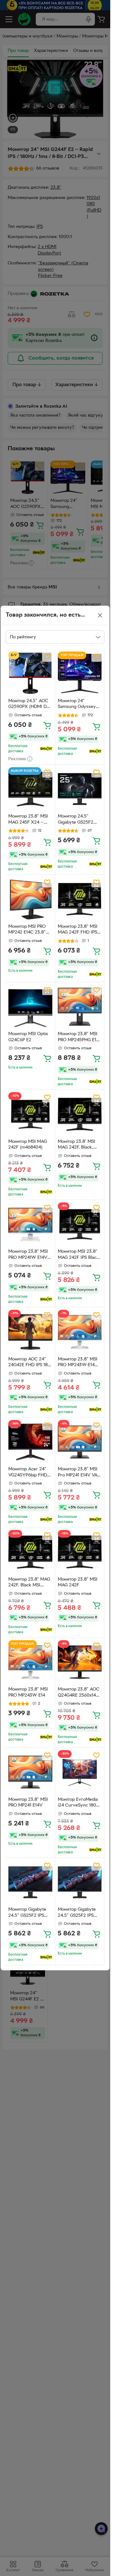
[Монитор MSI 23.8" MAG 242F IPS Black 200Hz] (80, 1225)
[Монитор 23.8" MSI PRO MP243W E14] (30, 1662)
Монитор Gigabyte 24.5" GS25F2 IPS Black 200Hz (27, 1913)
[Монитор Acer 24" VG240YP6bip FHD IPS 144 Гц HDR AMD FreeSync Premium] (30, 1442)
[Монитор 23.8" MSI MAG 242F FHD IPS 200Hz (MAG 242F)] (80, 899)
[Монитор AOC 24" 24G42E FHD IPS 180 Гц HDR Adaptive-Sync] (30, 1332)
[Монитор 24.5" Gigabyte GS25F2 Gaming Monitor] (80, 789)
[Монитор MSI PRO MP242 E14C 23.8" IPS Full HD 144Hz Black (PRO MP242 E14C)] (30, 899)
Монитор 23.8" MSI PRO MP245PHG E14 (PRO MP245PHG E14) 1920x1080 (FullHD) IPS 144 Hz (78, 1038)
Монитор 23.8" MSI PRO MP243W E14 (28, 1692)
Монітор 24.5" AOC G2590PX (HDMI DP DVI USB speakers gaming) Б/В (29, 705)
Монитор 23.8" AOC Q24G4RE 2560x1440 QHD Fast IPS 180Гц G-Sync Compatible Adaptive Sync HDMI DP (80, 1693)
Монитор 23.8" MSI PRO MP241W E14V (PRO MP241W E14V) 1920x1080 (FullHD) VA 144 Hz (29, 1255)
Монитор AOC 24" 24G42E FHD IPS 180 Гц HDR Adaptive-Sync (29, 1363)
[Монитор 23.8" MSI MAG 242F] (80, 1552)
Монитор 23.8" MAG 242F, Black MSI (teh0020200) (29, 1583)
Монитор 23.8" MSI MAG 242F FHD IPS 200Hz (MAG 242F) (78, 930)
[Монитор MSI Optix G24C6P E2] (30, 1007)
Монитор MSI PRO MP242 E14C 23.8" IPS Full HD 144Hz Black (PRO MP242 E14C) (27, 930)
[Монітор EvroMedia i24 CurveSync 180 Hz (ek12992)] (80, 1772)
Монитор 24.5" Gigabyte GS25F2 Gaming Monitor (76, 820)
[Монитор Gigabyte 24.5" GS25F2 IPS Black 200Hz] (30, 1882)
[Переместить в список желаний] (47, 657)
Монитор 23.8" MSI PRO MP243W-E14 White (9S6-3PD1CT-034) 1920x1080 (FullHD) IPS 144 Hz (79, 1363)
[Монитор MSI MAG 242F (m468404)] (30, 1114)
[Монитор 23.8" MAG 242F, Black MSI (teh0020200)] (30, 1552)
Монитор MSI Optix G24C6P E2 (28, 1037)
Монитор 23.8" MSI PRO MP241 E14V (28, 1803)
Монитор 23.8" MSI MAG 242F (78, 1583)
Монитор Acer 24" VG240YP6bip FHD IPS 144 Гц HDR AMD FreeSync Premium (29, 1473)
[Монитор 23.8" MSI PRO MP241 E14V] (30, 1772)
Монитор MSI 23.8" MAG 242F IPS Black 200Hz (78, 1255)
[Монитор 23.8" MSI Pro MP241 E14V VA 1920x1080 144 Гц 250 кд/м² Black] (80, 1442)
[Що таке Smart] (46, 749)
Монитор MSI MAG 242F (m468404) (28, 1145)
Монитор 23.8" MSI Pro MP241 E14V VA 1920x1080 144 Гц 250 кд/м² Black (78, 1473)
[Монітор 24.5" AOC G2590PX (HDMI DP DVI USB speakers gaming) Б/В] (30, 674)
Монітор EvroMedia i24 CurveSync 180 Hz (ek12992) (78, 1803)
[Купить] (47, 725)
